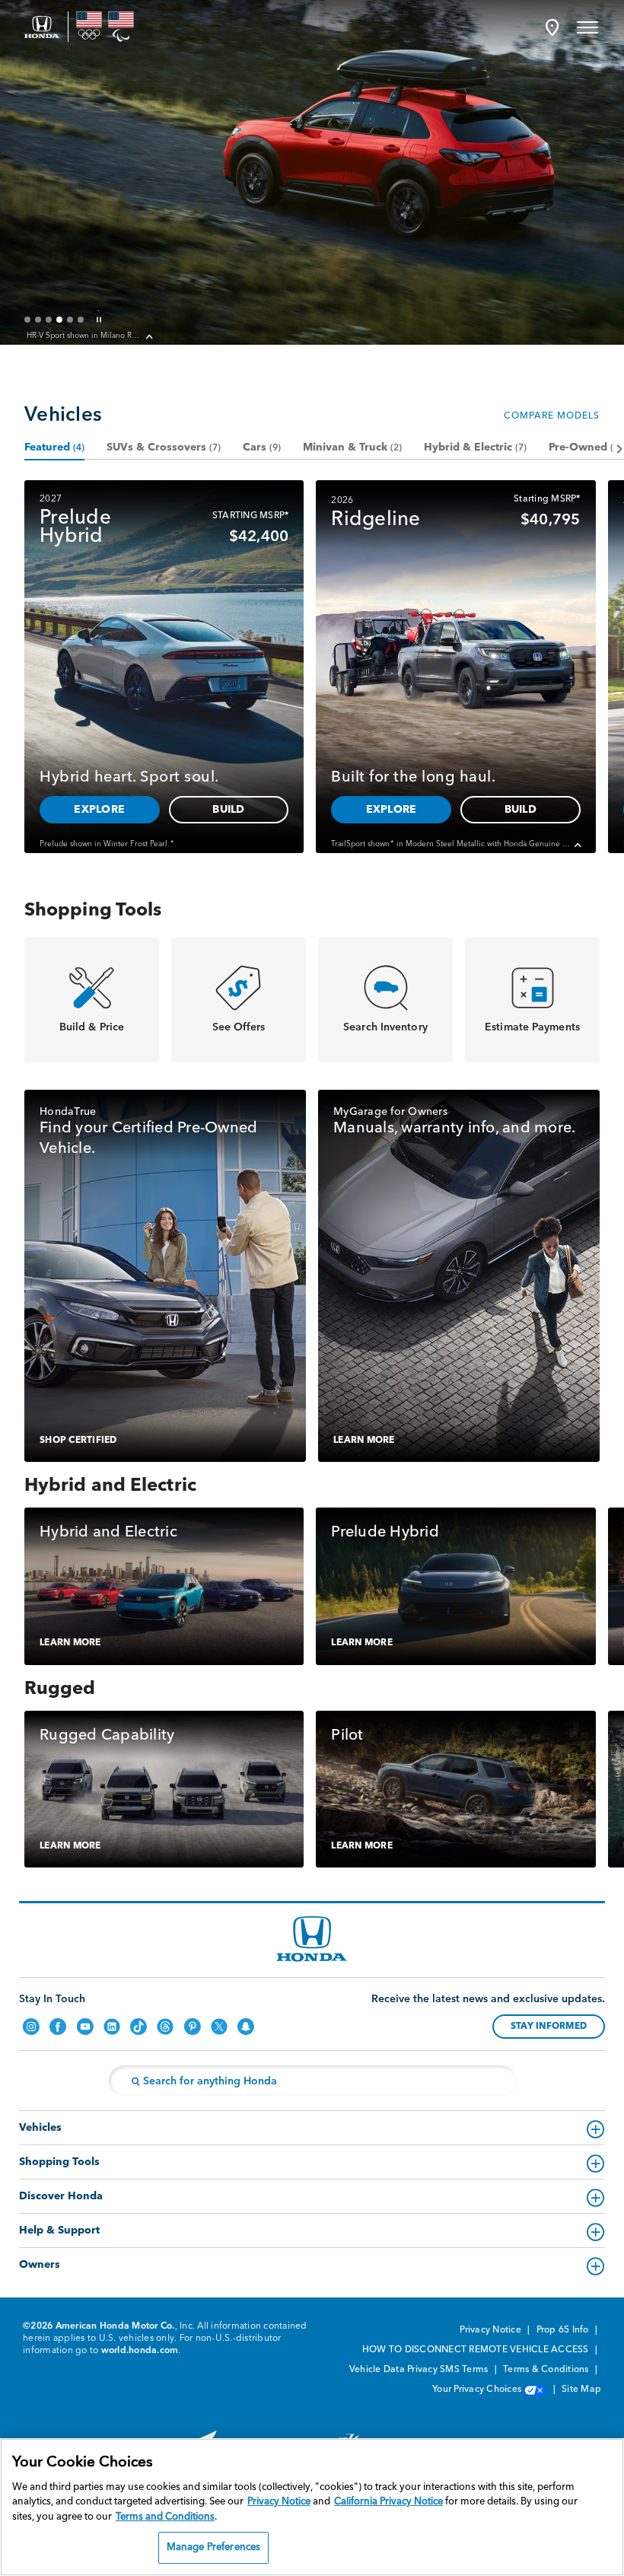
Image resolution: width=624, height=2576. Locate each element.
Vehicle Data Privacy (393, 2370)
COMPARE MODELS (552, 416)
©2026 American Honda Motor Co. (99, 2326)
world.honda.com (140, 2351)
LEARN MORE (364, 1441)
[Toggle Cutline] (150, 338)
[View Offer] (614, 73)
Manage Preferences (213, 2547)
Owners (40, 2265)
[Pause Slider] (99, 320)
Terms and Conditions (165, 2517)
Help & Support (59, 2231)
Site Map (581, 2390)
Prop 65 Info (564, 2330)
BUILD (154, 291)
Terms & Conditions (547, 2370)
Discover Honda (61, 2196)
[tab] (54, 448)
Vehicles (40, 2128)
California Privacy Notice (388, 2502)
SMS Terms (465, 2370)
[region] (312, 2507)
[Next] (618, 448)
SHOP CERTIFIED (78, 1441)
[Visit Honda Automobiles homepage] (312, 1939)
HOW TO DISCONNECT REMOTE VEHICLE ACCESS (477, 2350)
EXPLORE (65, 291)
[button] (552, 27)
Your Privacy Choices (478, 2390)
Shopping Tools (59, 2162)
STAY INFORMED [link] (549, 2027)
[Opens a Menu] (587, 27)
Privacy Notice (492, 2330)
